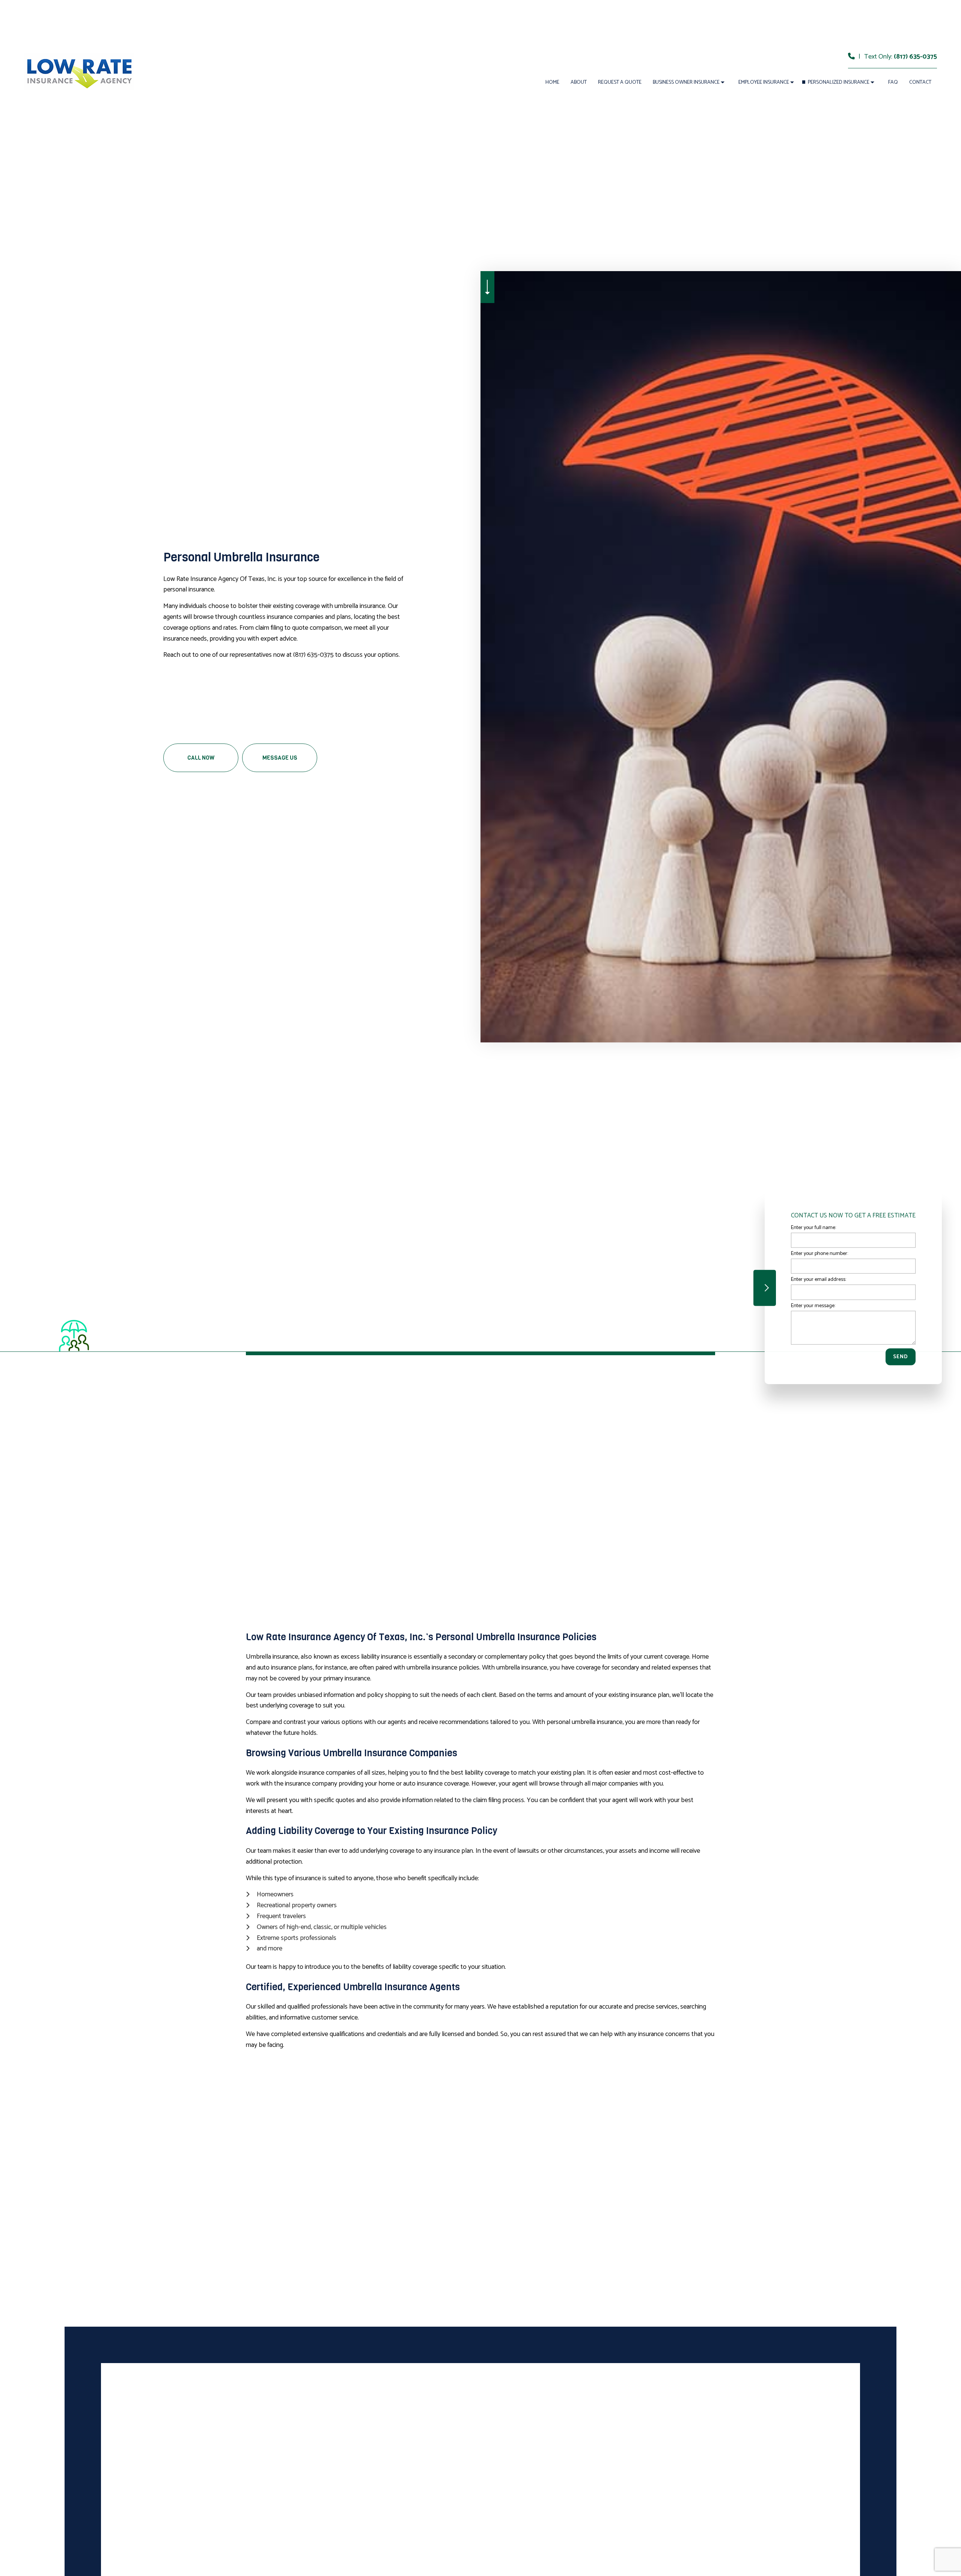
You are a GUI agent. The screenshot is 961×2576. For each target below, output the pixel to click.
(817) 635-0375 (915, 57)
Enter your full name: (813, 1228)
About (579, 82)
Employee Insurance (764, 82)
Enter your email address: (819, 1280)
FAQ (893, 82)
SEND (901, 1357)
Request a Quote (620, 82)
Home (552, 82)
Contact (920, 82)
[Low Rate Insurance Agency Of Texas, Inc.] (79, 71)
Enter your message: (813, 1305)
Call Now (201, 758)
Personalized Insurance (839, 82)
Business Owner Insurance (686, 82)
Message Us (280, 758)
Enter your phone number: (819, 1254)
